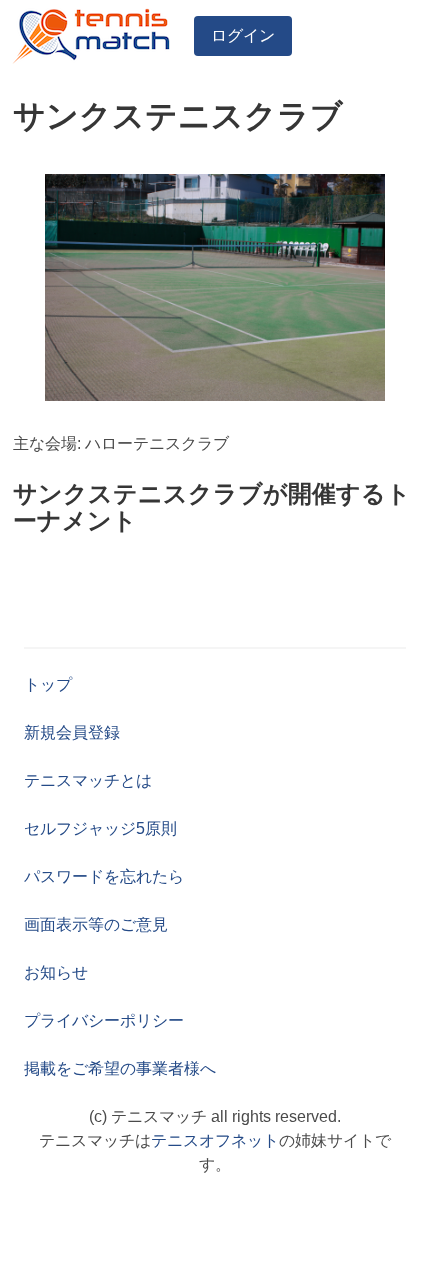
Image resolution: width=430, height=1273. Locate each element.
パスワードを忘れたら (104, 876)
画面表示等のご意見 (96, 924)
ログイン (243, 35)
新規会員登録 (72, 732)
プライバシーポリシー (104, 1020)
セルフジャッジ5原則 (100, 828)
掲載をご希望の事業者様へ (120, 1068)
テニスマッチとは (88, 780)
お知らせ (56, 972)
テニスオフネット (215, 1140)
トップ (48, 684)
